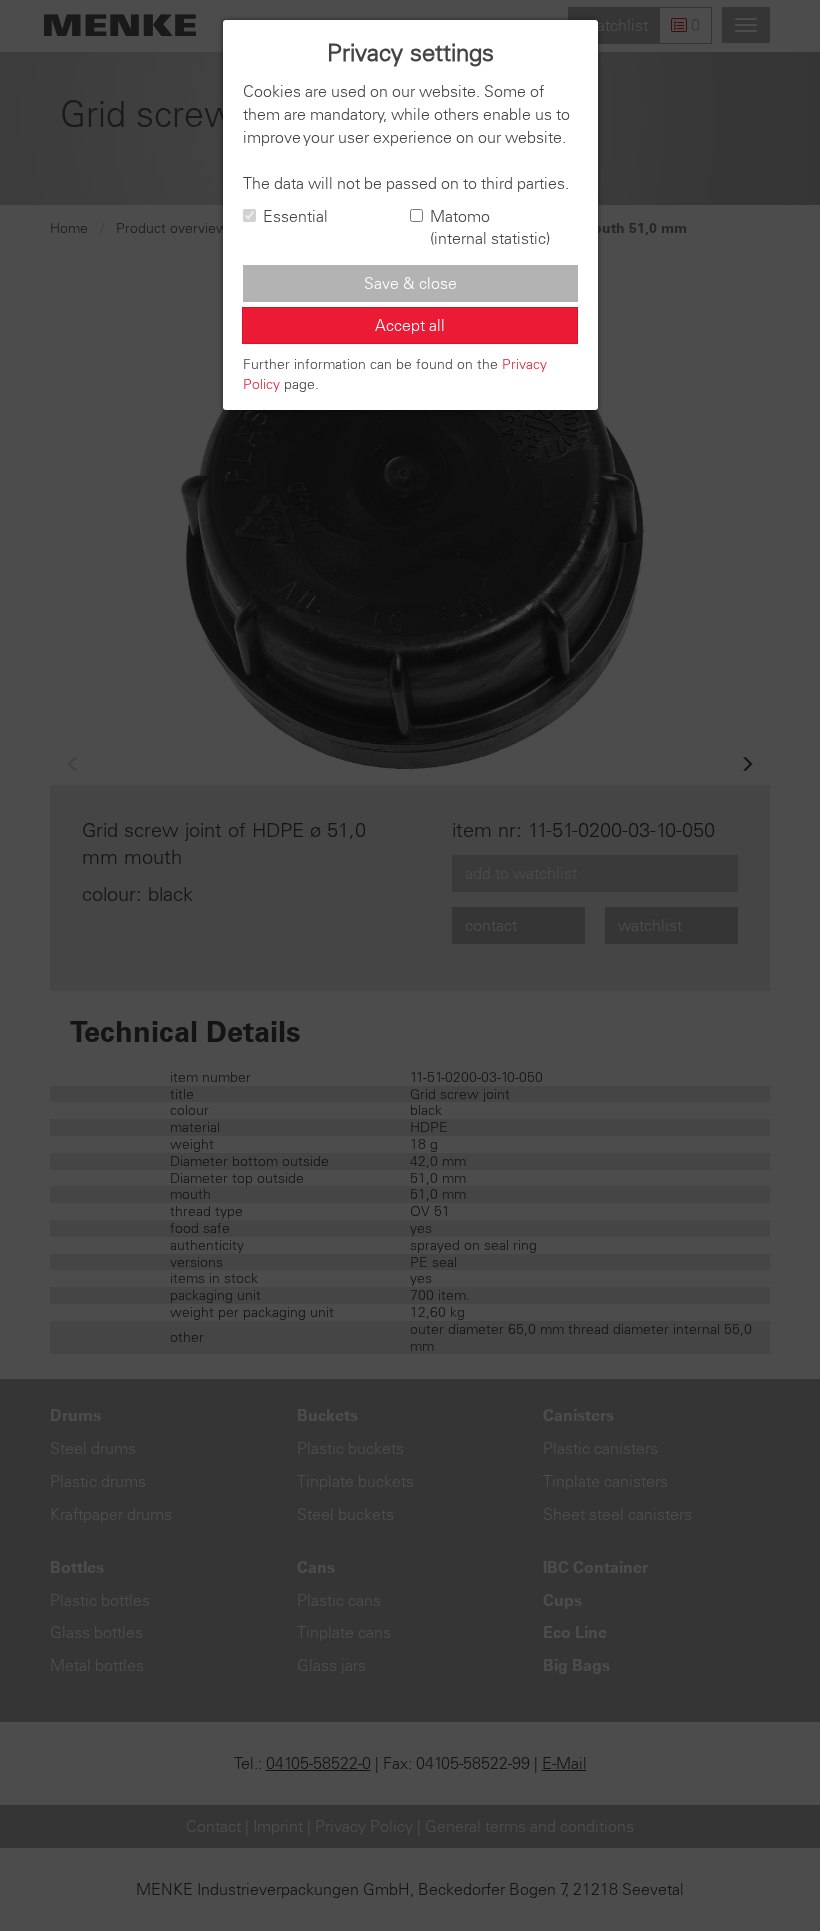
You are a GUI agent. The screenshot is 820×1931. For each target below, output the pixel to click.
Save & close (410, 283)
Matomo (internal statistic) (490, 227)
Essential (295, 216)
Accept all (410, 325)
